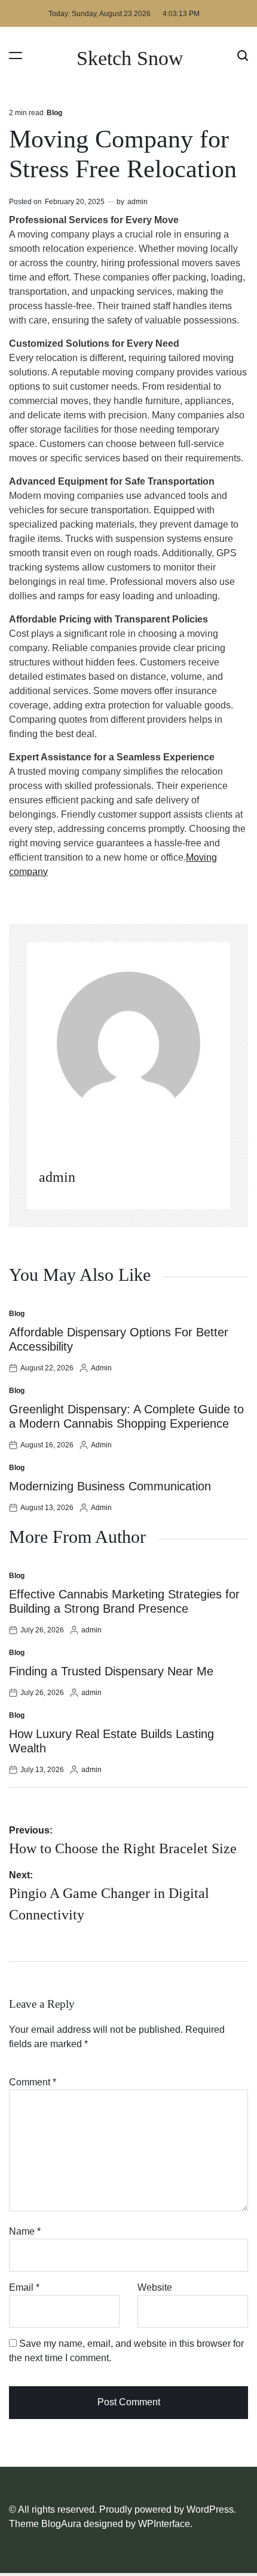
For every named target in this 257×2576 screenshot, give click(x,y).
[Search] (243, 55)
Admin (101, 1368)
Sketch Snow (130, 58)
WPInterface (164, 2524)
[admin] (128, 1043)
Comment (33, 2082)
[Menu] (16, 55)
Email (24, 2287)
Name (25, 2231)
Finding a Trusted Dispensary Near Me (111, 1671)
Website (155, 2287)
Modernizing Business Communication (110, 1486)
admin (137, 202)
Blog (54, 113)
